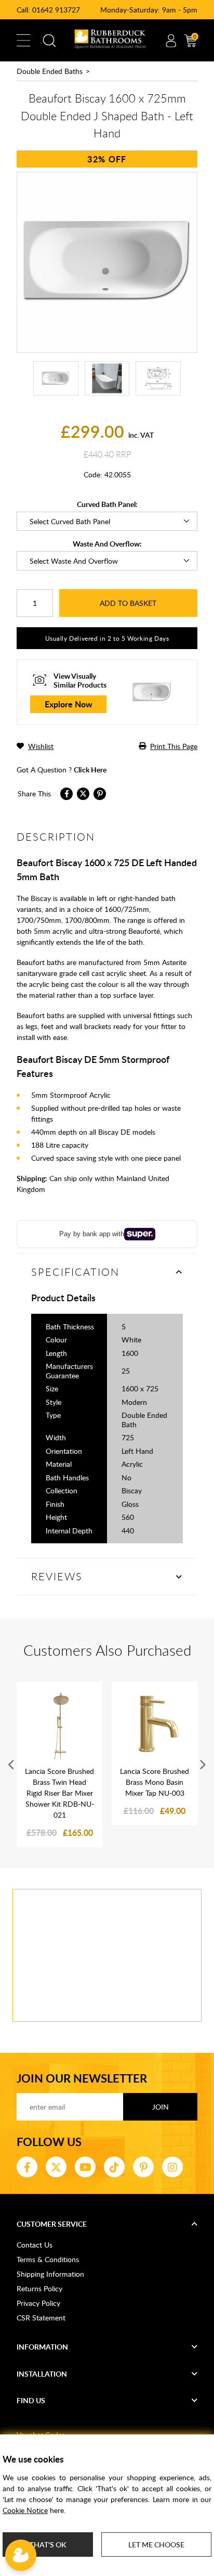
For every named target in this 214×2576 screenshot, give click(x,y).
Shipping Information (50, 2274)
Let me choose (156, 2545)
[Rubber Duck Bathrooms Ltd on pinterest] (143, 2167)
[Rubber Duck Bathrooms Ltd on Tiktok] (114, 2167)
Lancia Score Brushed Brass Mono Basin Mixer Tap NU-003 (155, 1782)
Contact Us (35, 2245)
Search (49, 41)
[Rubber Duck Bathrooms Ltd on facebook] (27, 2167)
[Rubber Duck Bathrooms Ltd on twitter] (56, 2167)
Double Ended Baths (50, 71)
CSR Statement (41, 2318)
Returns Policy (39, 2288)
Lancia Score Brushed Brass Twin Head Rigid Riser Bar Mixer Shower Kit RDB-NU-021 (59, 1793)
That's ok (48, 2545)
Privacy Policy (38, 2303)
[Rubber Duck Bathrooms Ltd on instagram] (172, 2167)
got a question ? (62, 770)
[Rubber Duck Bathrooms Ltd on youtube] (85, 2167)
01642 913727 (56, 10)
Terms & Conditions (48, 2259)
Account (171, 41)
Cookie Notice (25, 2510)
